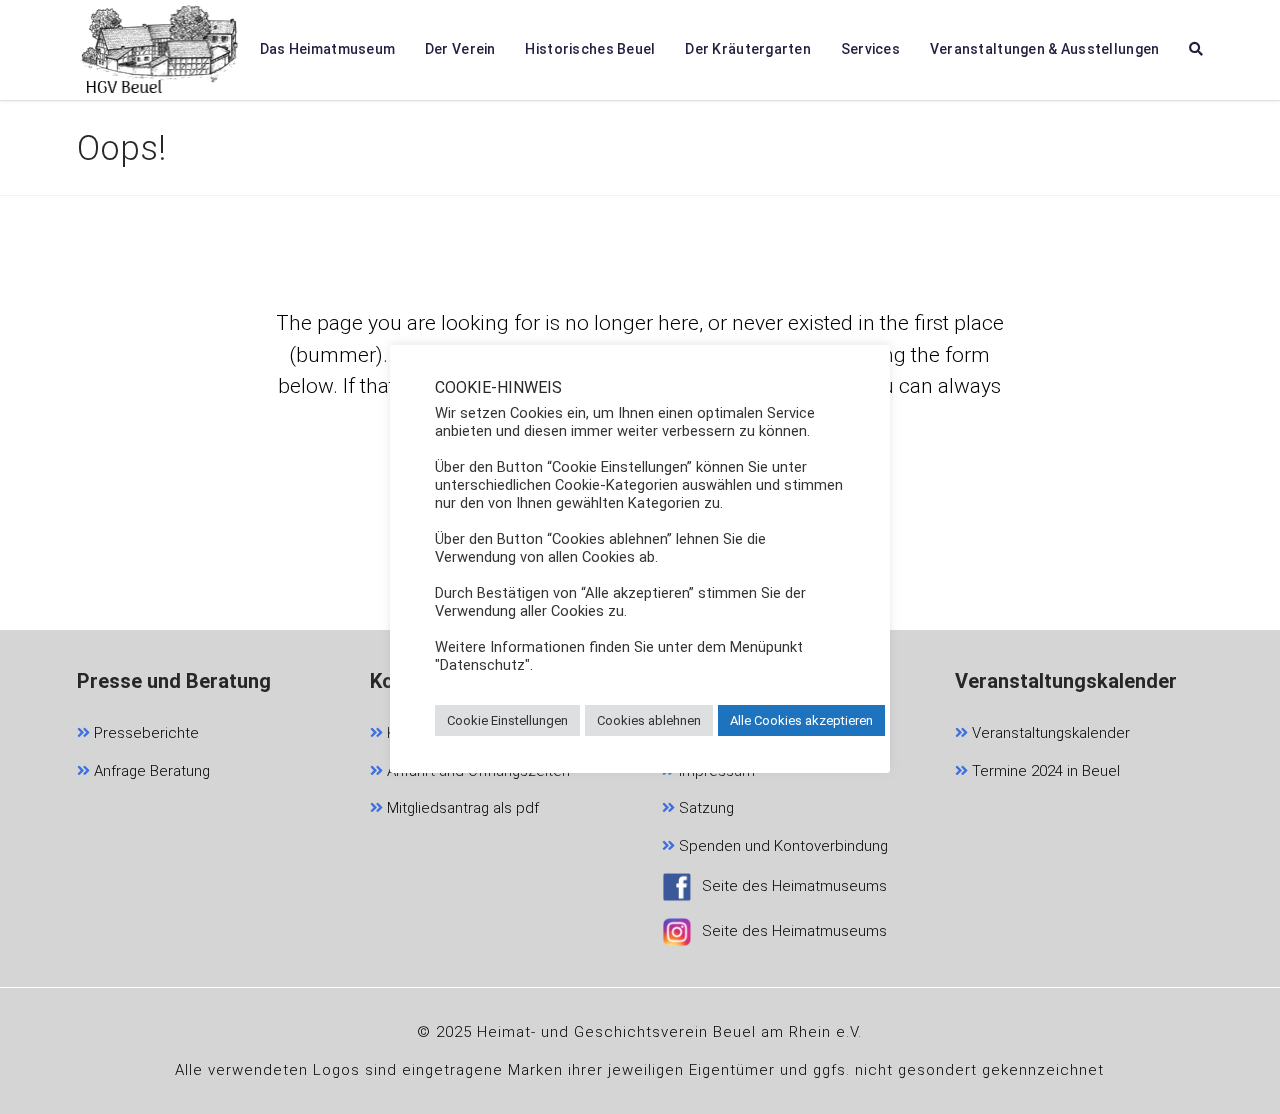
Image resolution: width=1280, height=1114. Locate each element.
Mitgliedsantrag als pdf (461, 808)
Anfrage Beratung (150, 771)
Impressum (715, 771)
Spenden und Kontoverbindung (781, 846)
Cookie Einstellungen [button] (507, 720)
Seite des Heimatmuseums (794, 886)
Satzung (704, 808)
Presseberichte (144, 733)
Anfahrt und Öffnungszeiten (476, 771)
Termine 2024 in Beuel (1044, 771)
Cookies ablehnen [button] (649, 720)
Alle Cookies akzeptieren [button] (801, 720)
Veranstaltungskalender (1049, 733)
